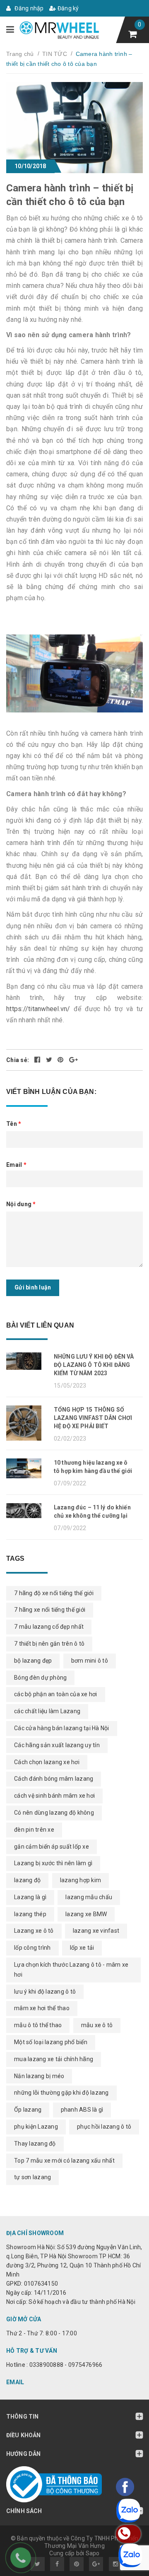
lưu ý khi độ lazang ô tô (45, 1992)
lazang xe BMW (86, 1914)
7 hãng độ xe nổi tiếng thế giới (54, 1593)
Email (16, 1165)
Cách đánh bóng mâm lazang (54, 1779)
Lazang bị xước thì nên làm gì (53, 1863)
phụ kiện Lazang (36, 2127)
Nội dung (21, 1204)
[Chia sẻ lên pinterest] (61, 1060)
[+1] (73, 1060)
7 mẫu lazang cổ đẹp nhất (49, 1627)
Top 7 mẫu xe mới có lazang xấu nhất (64, 2161)
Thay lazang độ (35, 2144)
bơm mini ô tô (90, 1661)
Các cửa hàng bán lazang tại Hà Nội (62, 1728)
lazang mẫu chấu (89, 1897)
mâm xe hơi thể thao (42, 2008)
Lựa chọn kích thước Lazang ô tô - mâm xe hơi (71, 1970)
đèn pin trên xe (34, 1830)
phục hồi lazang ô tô (104, 2127)
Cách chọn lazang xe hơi (47, 1762)
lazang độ (27, 1880)
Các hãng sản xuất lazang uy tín (57, 1745)
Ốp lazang (28, 2110)
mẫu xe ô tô (97, 2025)
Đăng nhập (29, 8)
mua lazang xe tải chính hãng (54, 2059)
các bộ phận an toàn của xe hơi (56, 1694)
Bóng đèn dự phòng (40, 1678)
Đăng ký (68, 8)
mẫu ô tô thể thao (38, 2025)
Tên (14, 1124)
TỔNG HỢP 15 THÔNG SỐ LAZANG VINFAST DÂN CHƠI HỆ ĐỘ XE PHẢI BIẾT (93, 1418)
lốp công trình (32, 1948)
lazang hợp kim (81, 1880)
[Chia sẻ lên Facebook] (38, 1060)
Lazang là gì (30, 1897)
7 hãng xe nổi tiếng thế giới (50, 1610)
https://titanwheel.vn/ (38, 1009)
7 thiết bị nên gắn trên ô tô (49, 1644)
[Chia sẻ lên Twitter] (50, 1060)
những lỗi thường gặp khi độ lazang (61, 2093)
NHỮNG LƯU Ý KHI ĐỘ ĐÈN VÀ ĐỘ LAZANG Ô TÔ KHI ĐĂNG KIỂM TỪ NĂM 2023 (94, 1365)
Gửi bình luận (33, 1287)
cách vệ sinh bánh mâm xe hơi (54, 1796)
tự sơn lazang (32, 2177)
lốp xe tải (82, 1948)
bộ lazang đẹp (33, 1661)
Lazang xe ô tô (34, 1931)
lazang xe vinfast (96, 1931)
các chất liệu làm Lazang (47, 1711)
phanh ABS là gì (82, 2110)
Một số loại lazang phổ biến (51, 2042)
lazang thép (30, 1914)
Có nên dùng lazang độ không (54, 1813)
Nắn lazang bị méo (39, 2076)
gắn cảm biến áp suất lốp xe (52, 1847)
